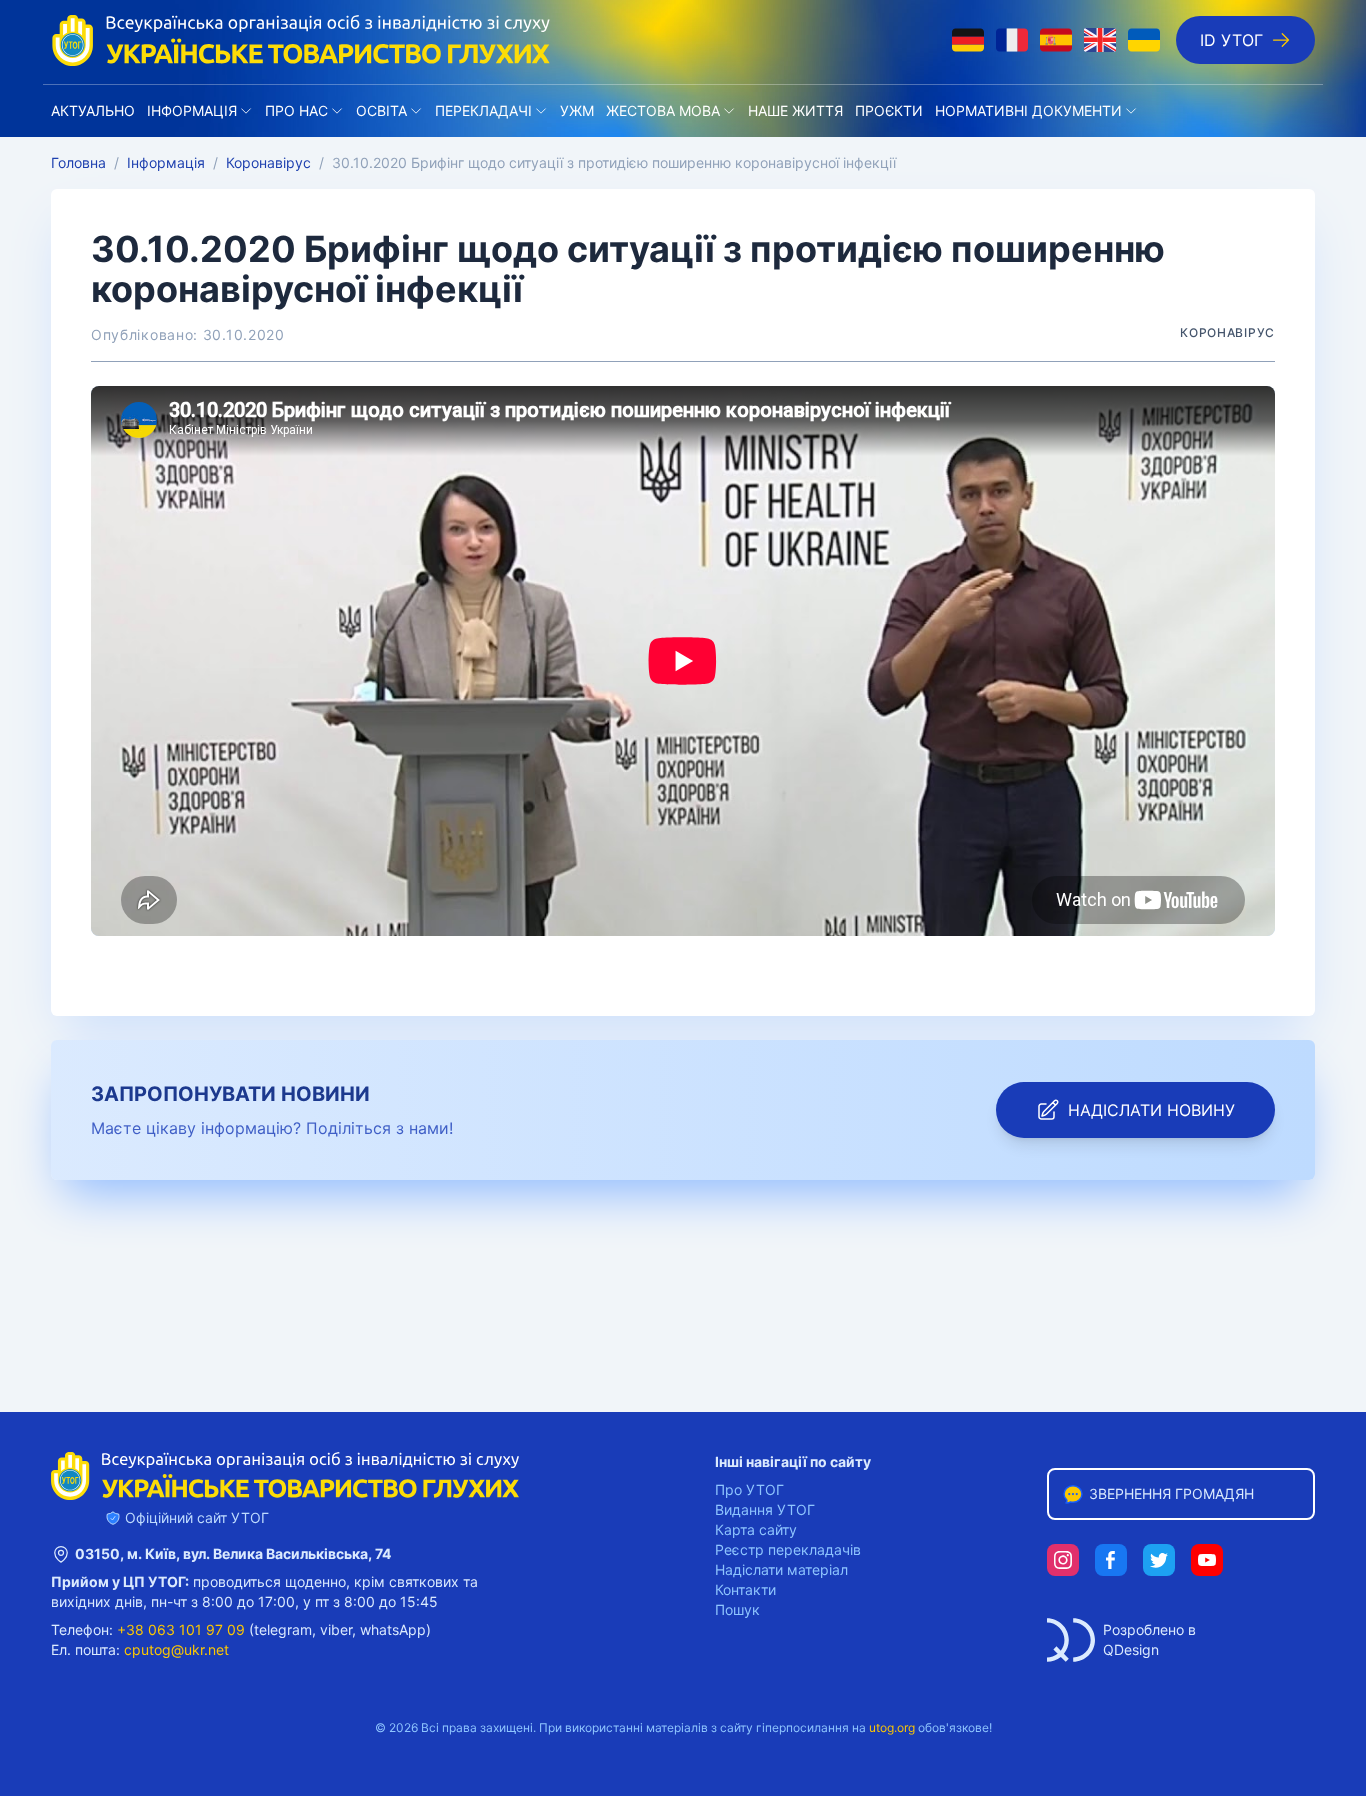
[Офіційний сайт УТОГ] (301, 40)
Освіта (381, 110)
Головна (78, 162)
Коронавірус (268, 162)
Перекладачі (483, 110)
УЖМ (577, 110)
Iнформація (192, 110)
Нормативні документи (1028, 110)
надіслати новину (1151, 1110)
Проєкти (889, 110)
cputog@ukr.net (176, 1649)
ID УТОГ (1231, 40)
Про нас (296, 110)
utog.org (892, 1727)
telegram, (285, 1629)
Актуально (93, 110)
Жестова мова (663, 110)
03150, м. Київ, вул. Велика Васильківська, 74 (233, 1553)
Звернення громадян (1171, 1493)
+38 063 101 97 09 (181, 1629)
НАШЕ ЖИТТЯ (795, 110)
